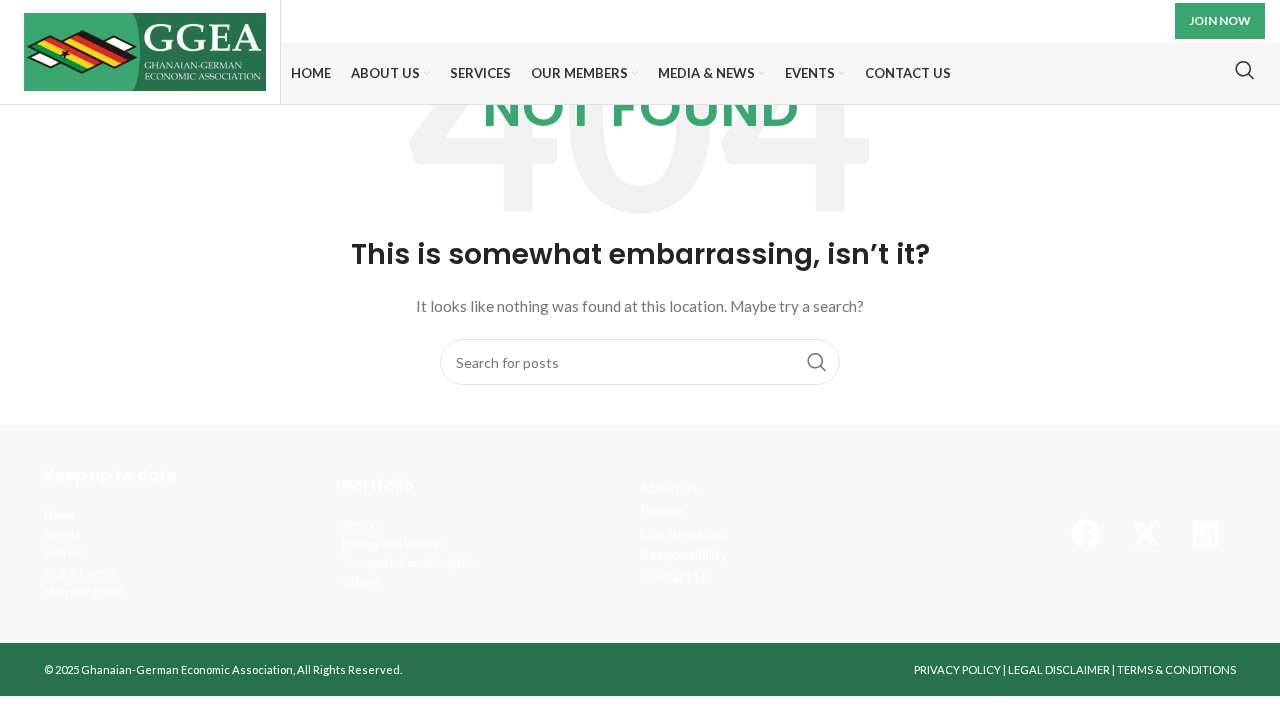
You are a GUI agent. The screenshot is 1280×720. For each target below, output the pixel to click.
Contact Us (676, 576)
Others (361, 581)
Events (62, 533)
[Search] (1245, 70)
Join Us (63, 552)
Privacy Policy (957, 669)
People (662, 509)
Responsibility (684, 554)
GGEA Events (80, 572)
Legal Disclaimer (1059, 669)
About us (669, 487)
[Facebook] (1086, 534)
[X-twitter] (1146, 534)
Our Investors (684, 532)
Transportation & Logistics (411, 562)
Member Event (84, 591)
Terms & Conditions (1176, 669)
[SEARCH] (817, 362)
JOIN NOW (1220, 20)
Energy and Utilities (394, 543)
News (59, 514)
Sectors (362, 524)
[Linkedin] (1206, 534)
